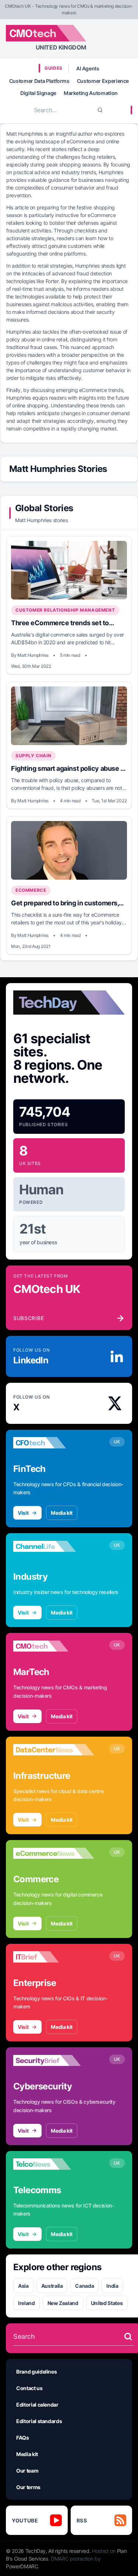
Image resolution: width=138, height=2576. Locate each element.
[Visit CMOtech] (54, 1646)
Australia (52, 2286)
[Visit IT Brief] (54, 1957)
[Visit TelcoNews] (54, 2164)
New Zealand (63, 2303)
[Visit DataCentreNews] (54, 1750)
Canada (84, 2286)
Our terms (28, 2487)
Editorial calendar (37, 2405)
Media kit (62, 1513)
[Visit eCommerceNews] (54, 1853)
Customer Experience (103, 81)
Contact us (29, 2388)
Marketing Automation (91, 93)
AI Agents (88, 68)
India (112, 2286)
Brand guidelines (36, 2372)
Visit (23, 1513)
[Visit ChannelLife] (54, 1546)
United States (107, 2303)
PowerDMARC (22, 2566)
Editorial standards (39, 2421)
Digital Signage (38, 93)
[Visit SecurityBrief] (54, 2060)
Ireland (26, 2303)
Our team (27, 2471)
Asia (23, 2286)
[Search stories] (128, 2337)
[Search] (100, 110)
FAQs (23, 2438)
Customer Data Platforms (39, 81)
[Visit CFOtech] (54, 1443)
